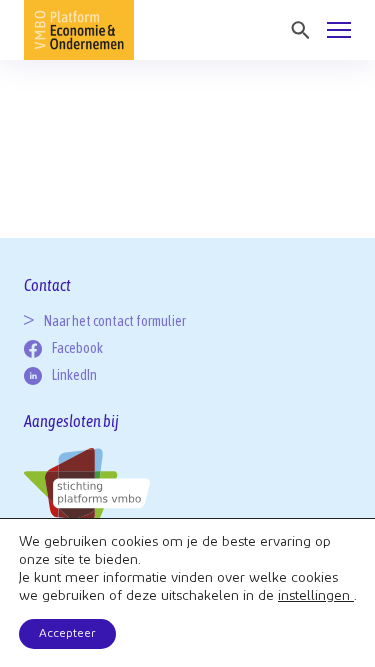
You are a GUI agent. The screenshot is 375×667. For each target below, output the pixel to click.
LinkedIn (74, 375)
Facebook (77, 348)
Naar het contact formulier (115, 321)
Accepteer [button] (67, 634)
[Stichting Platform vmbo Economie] (79, 30)
